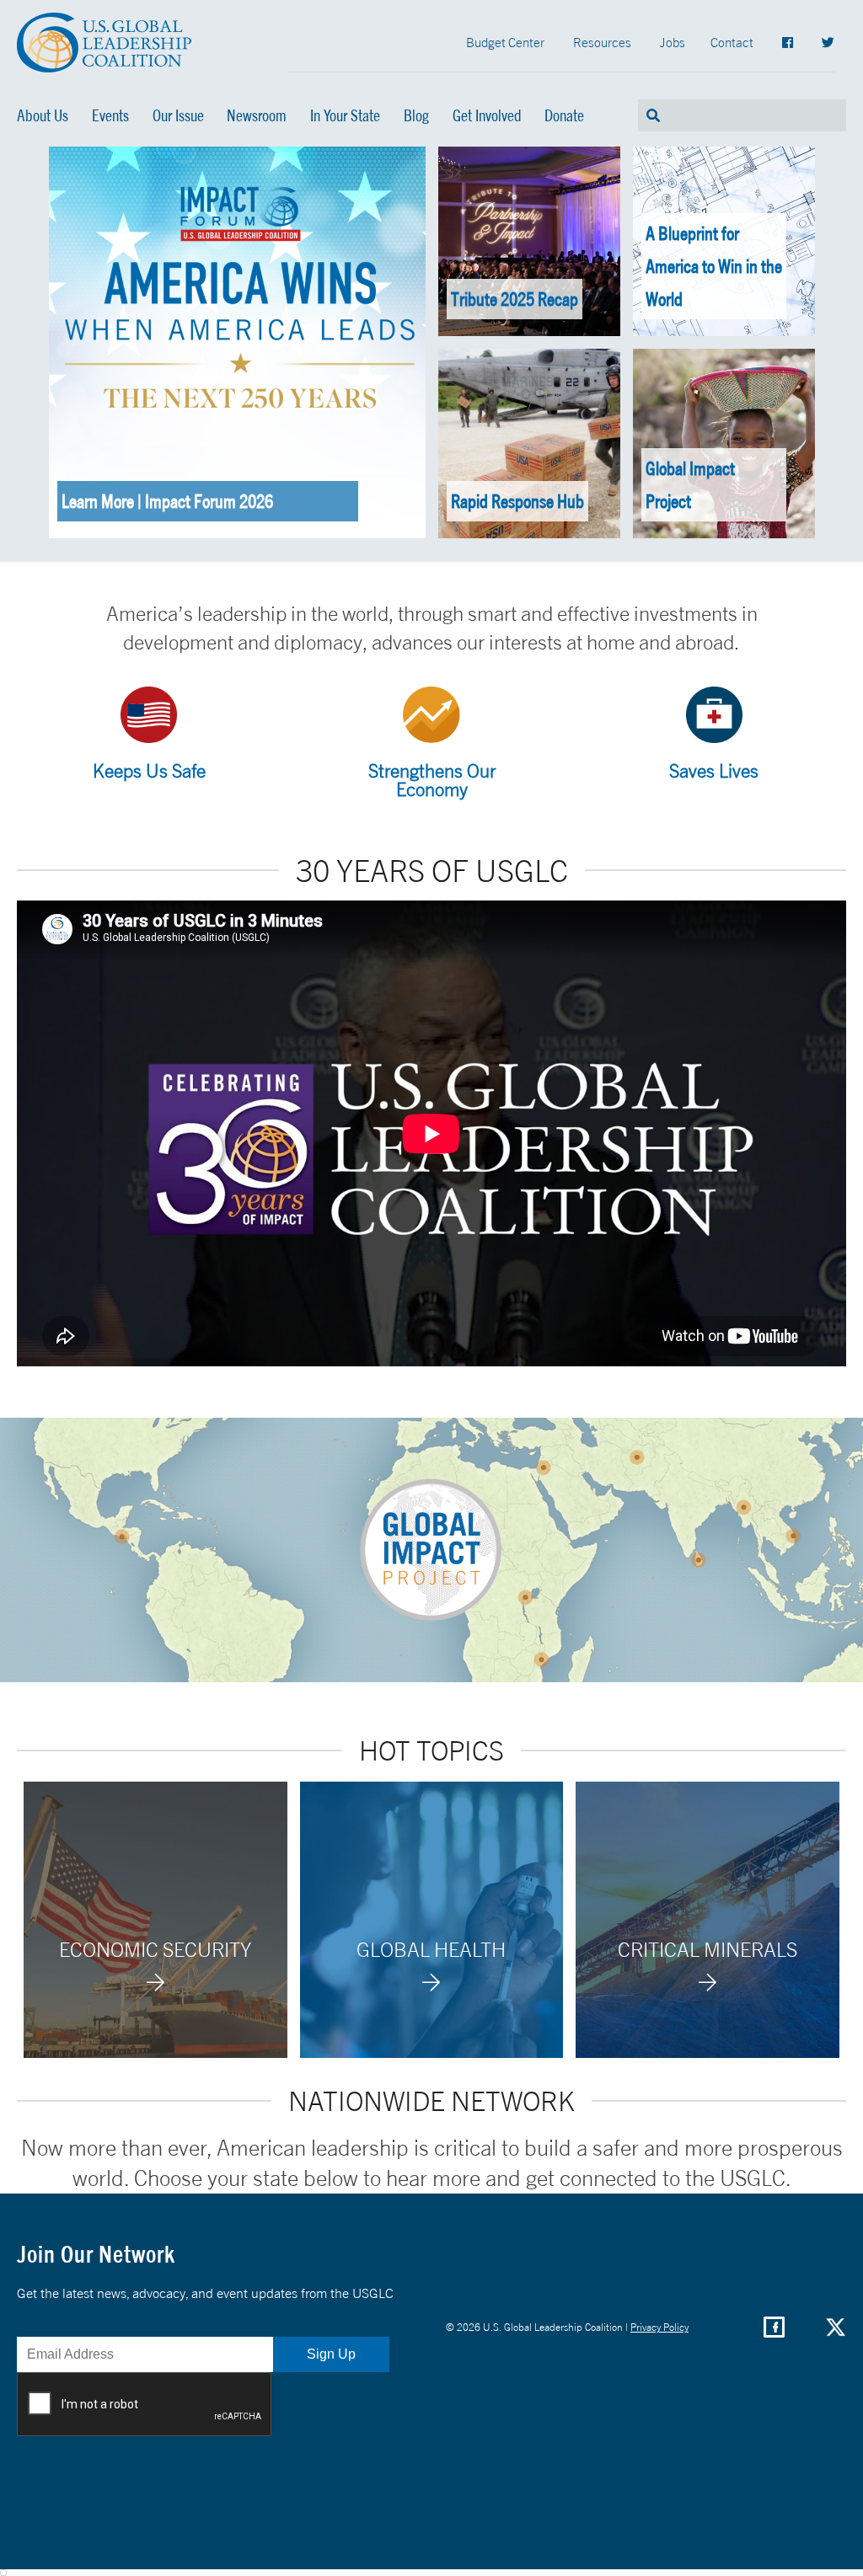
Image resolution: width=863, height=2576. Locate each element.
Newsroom (257, 115)
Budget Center (505, 42)
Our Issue (178, 115)
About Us (43, 115)
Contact (732, 42)
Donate (564, 115)
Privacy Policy (659, 2327)
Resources (602, 42)
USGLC (105, 43)
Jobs (673, 42)
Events (110, 115)
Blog (416, 115)
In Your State (345, 115)
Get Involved (487, 115)
